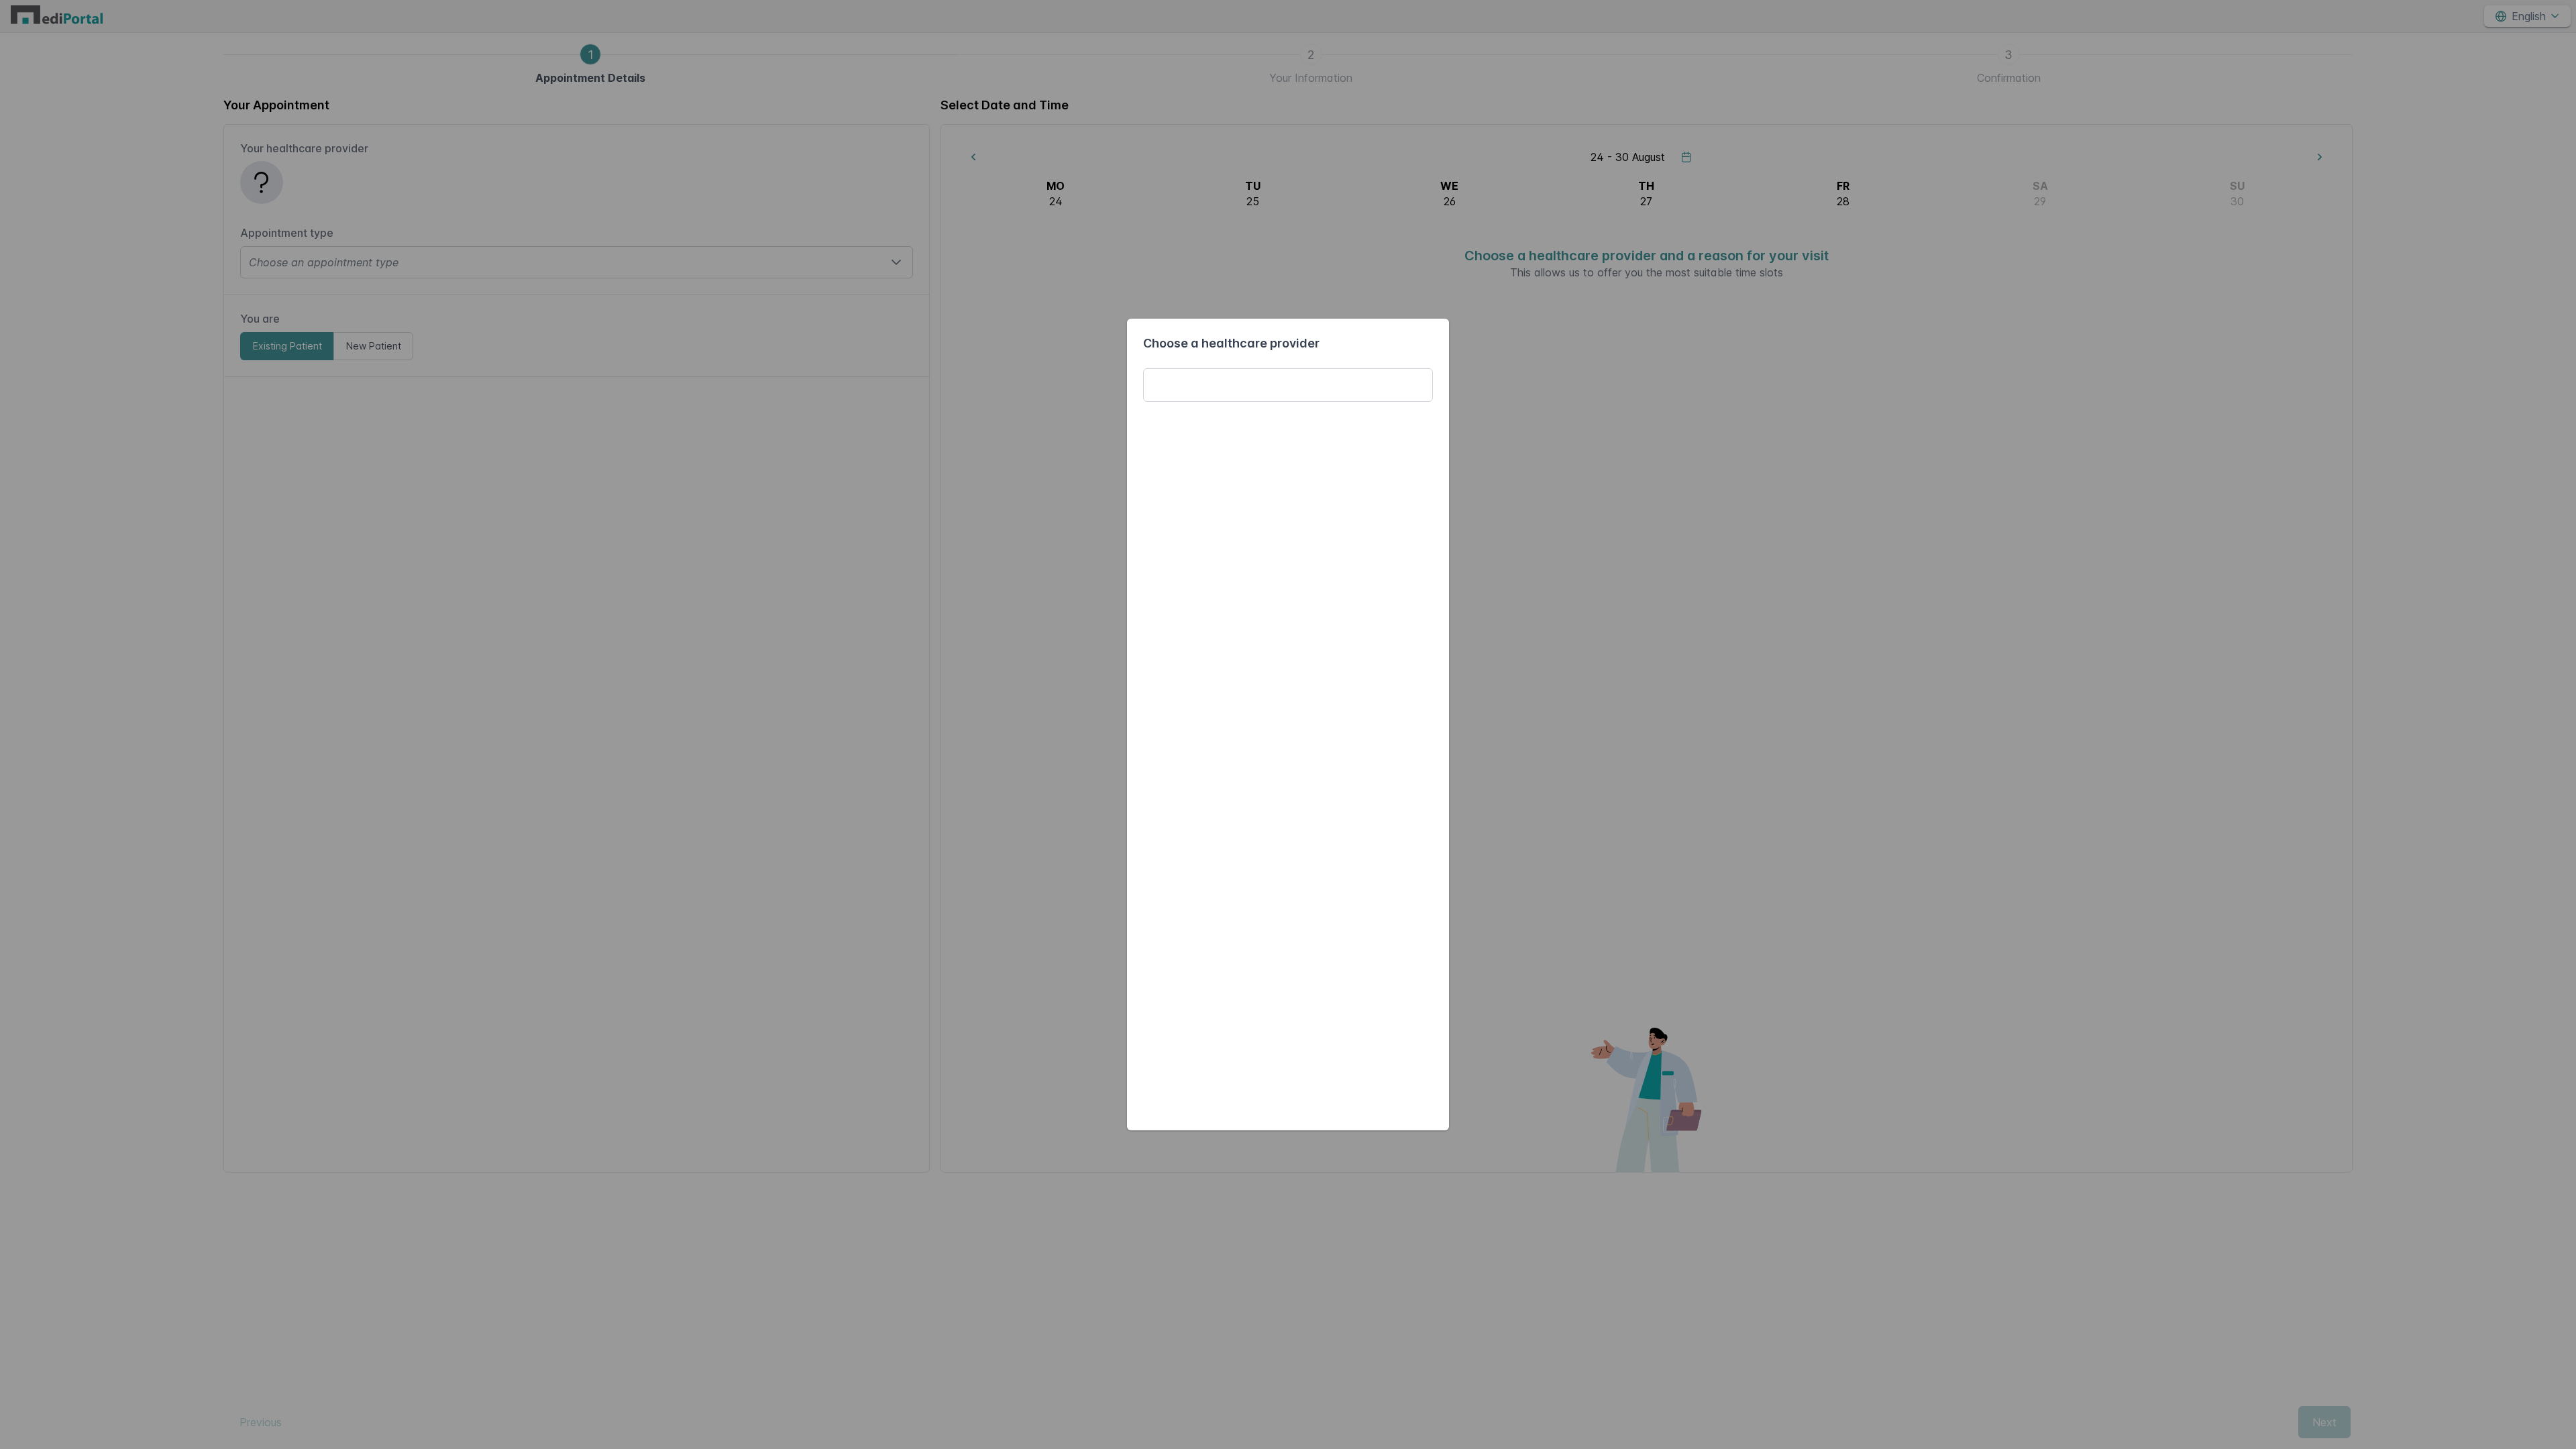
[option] (1288, 385)
